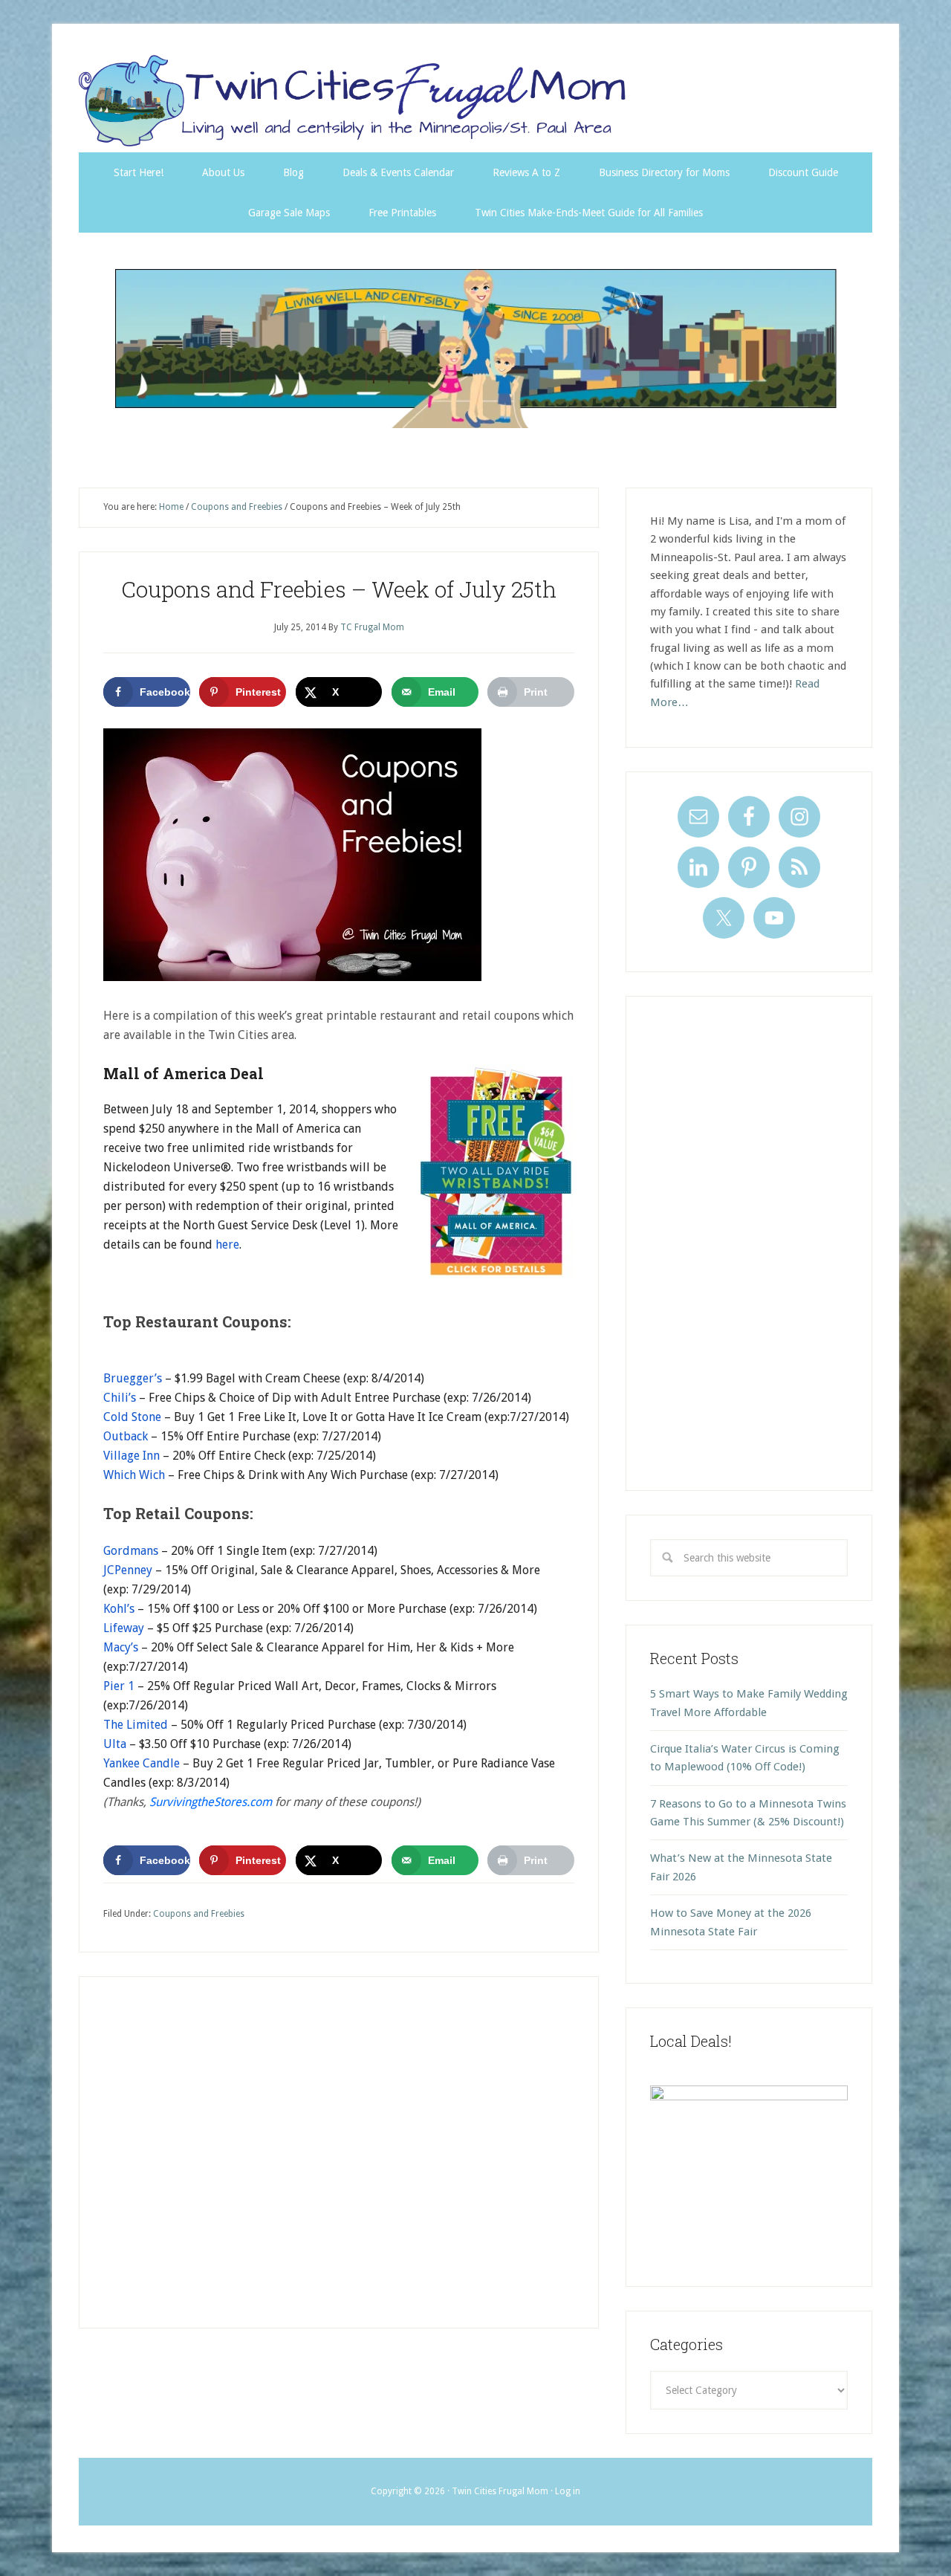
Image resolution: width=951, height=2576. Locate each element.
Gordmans (131, 1551)
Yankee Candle (142, 1763)
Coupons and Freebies (199, 1914)
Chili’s (120, 1398)
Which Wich (134, 1475)
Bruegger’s (133, 1378)
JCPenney (128, 1570)
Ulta (115, 1744)
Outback (126, 1436)
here (227, 1245)
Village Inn (132, 1456)
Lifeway (124, 1628)
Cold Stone (132, 1417)
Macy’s (121, 1647)
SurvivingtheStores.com (211, 1802)
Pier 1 (119, 1686)
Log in (568, 2491)
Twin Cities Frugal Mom (475, 348)
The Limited (136, 1725)
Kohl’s (119, 1609)
